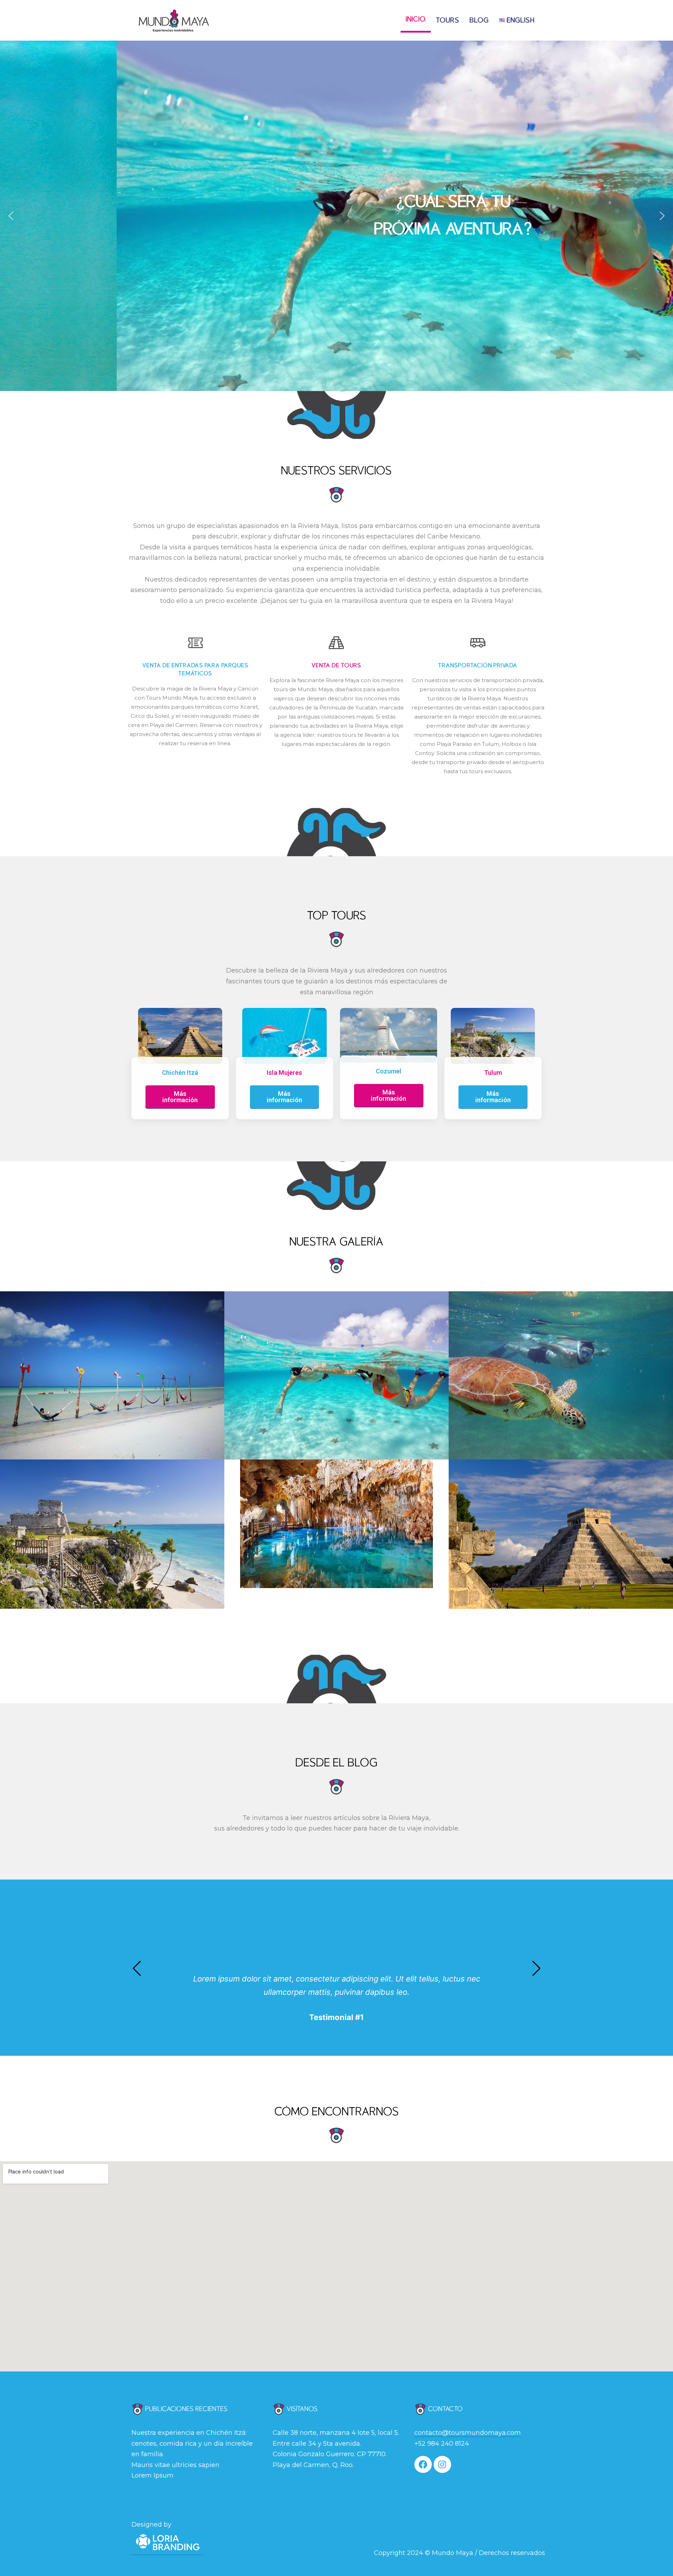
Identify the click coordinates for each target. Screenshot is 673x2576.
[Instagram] (442, 2465)
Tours (448, 20)
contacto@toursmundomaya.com (468, 2433)
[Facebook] (423, 2465)
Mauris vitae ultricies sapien (175, 2465)
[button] (11, 216)
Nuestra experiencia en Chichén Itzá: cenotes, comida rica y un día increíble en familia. (192, 2443)
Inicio (416, 19)
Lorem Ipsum (152, 2475)
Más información (180, 1097)
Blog (479, 20)
